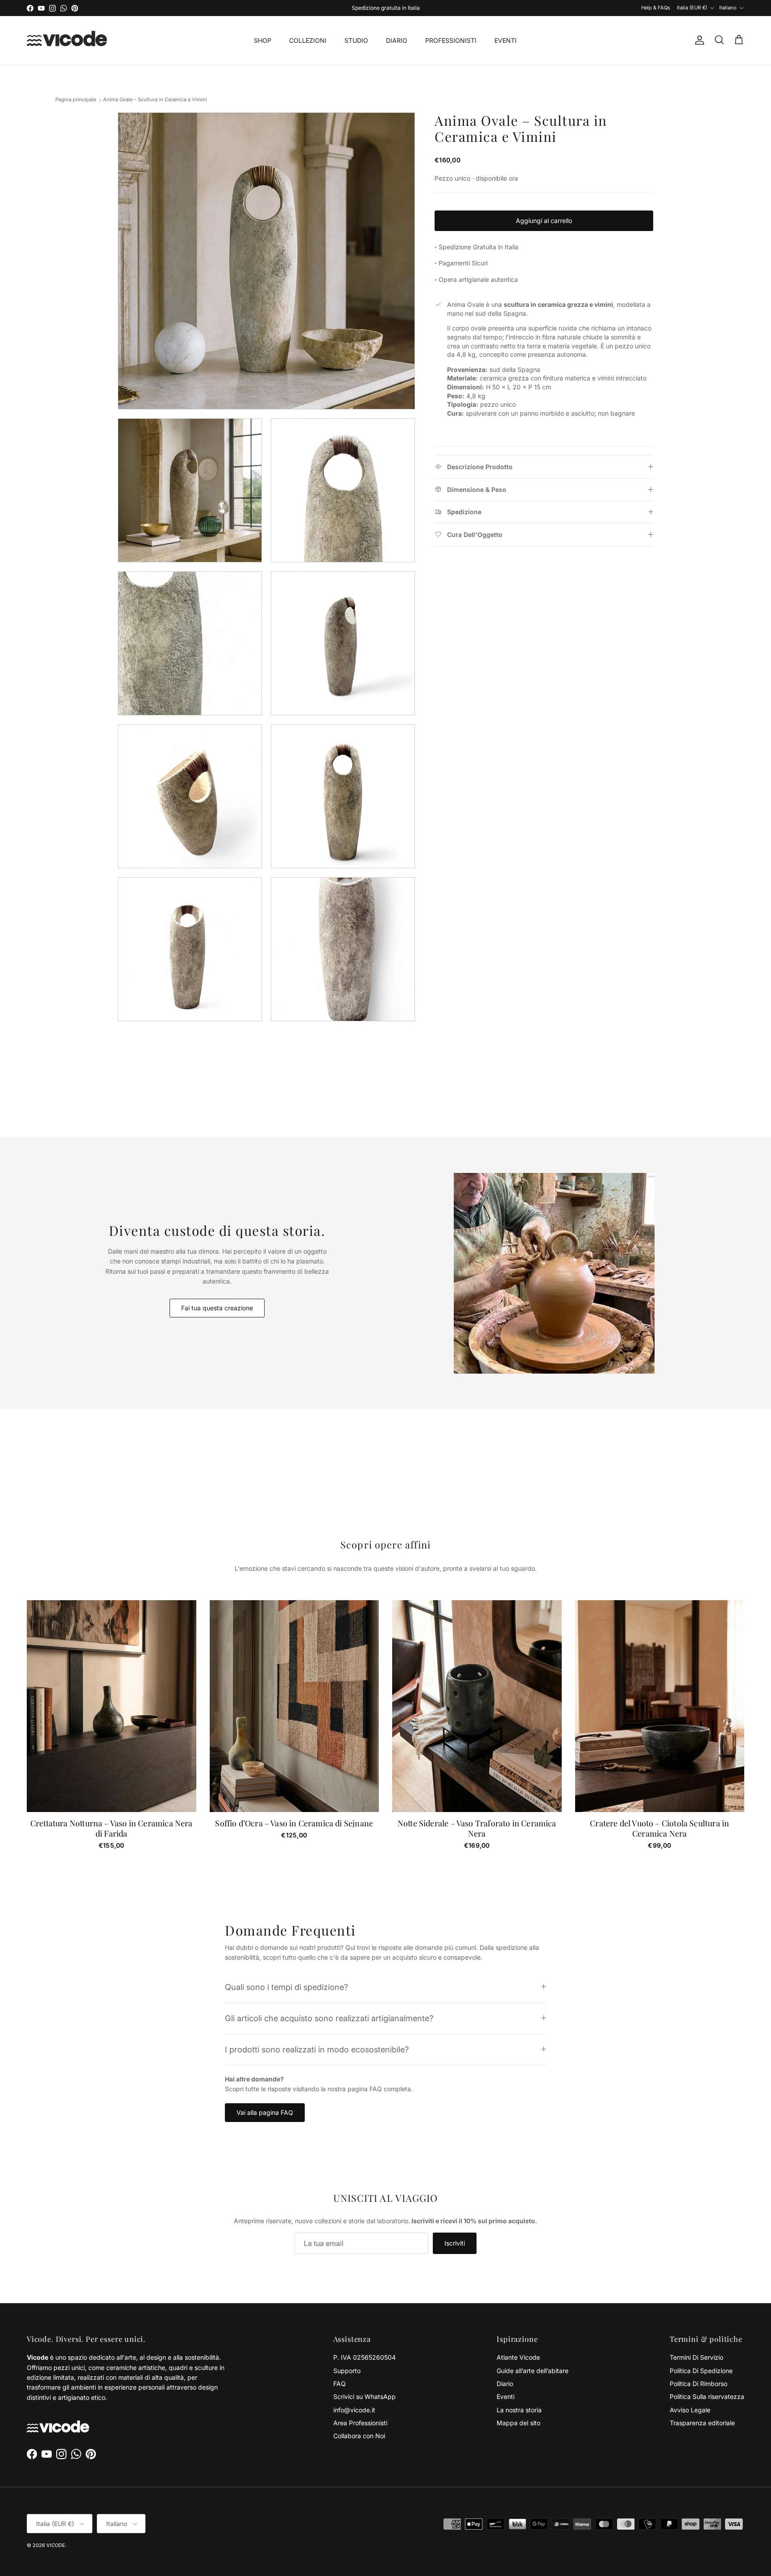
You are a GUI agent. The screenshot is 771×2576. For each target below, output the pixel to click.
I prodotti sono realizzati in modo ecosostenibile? (317, 2049)
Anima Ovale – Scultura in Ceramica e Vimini (155, 100)
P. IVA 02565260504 (365, 2357)
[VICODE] (67, 40)
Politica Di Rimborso (698, 2384)
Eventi (506, 2396)
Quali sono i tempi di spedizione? (286, 1987)
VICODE (56, 2545)
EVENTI (506, 40)
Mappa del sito (518, 2423)
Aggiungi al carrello (544, 221)
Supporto (347, 2371)
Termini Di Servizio (696, 2357)
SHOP (263, 40)
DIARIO (397, 40)
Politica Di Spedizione (701, 2371)
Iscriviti (455, 2243)
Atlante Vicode (518, 2357)
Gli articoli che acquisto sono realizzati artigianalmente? (329, 2018)
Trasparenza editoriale (702, 2423)
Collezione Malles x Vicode (398, 8)
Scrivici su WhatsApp (365, 2396)
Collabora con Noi (359, 2436)
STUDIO (356, 40)
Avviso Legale (690, 2410)
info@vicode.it (354, 2410)
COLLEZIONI (308, 40)
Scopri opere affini (385, 1544)
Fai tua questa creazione (217, 1308)
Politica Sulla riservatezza (707, 2396)
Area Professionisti (360, 2423)
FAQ (340, 2384)
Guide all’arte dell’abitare (533, 2371)
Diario (505, 2384)
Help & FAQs (656, 8)
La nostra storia (519, 2410)
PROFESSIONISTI (451, 40)
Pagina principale (76, 100)
